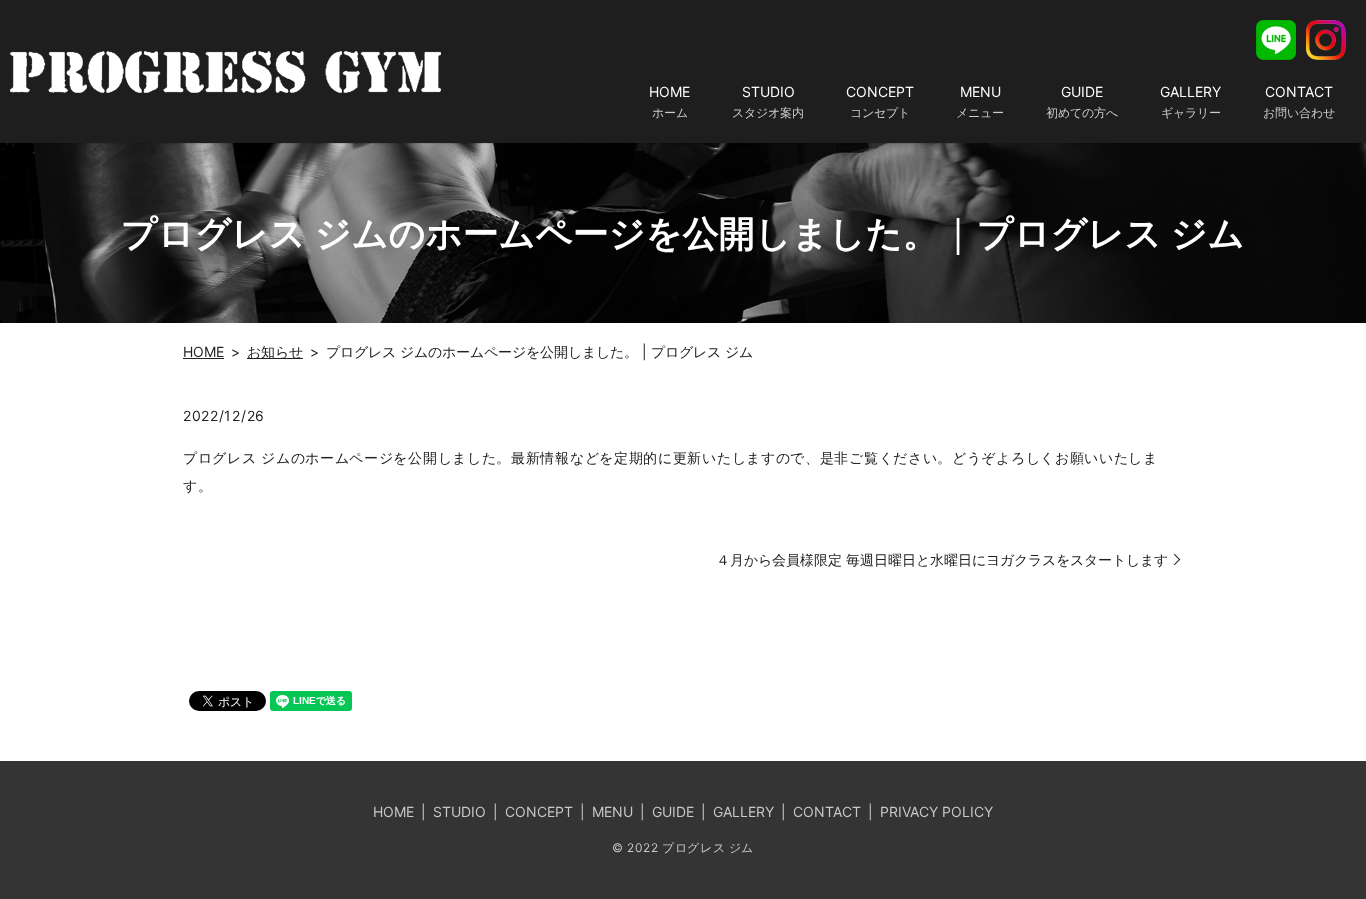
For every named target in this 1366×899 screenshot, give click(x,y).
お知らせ (275, 351)
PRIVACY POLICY (936, 811)
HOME (669, 101)
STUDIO (768, 101)
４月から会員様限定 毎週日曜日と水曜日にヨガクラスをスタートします (942, 559)
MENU (980, 101)
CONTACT (1299, 101)
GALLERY (1190, 101)
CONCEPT (880, 101)
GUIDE (1082, 101)
